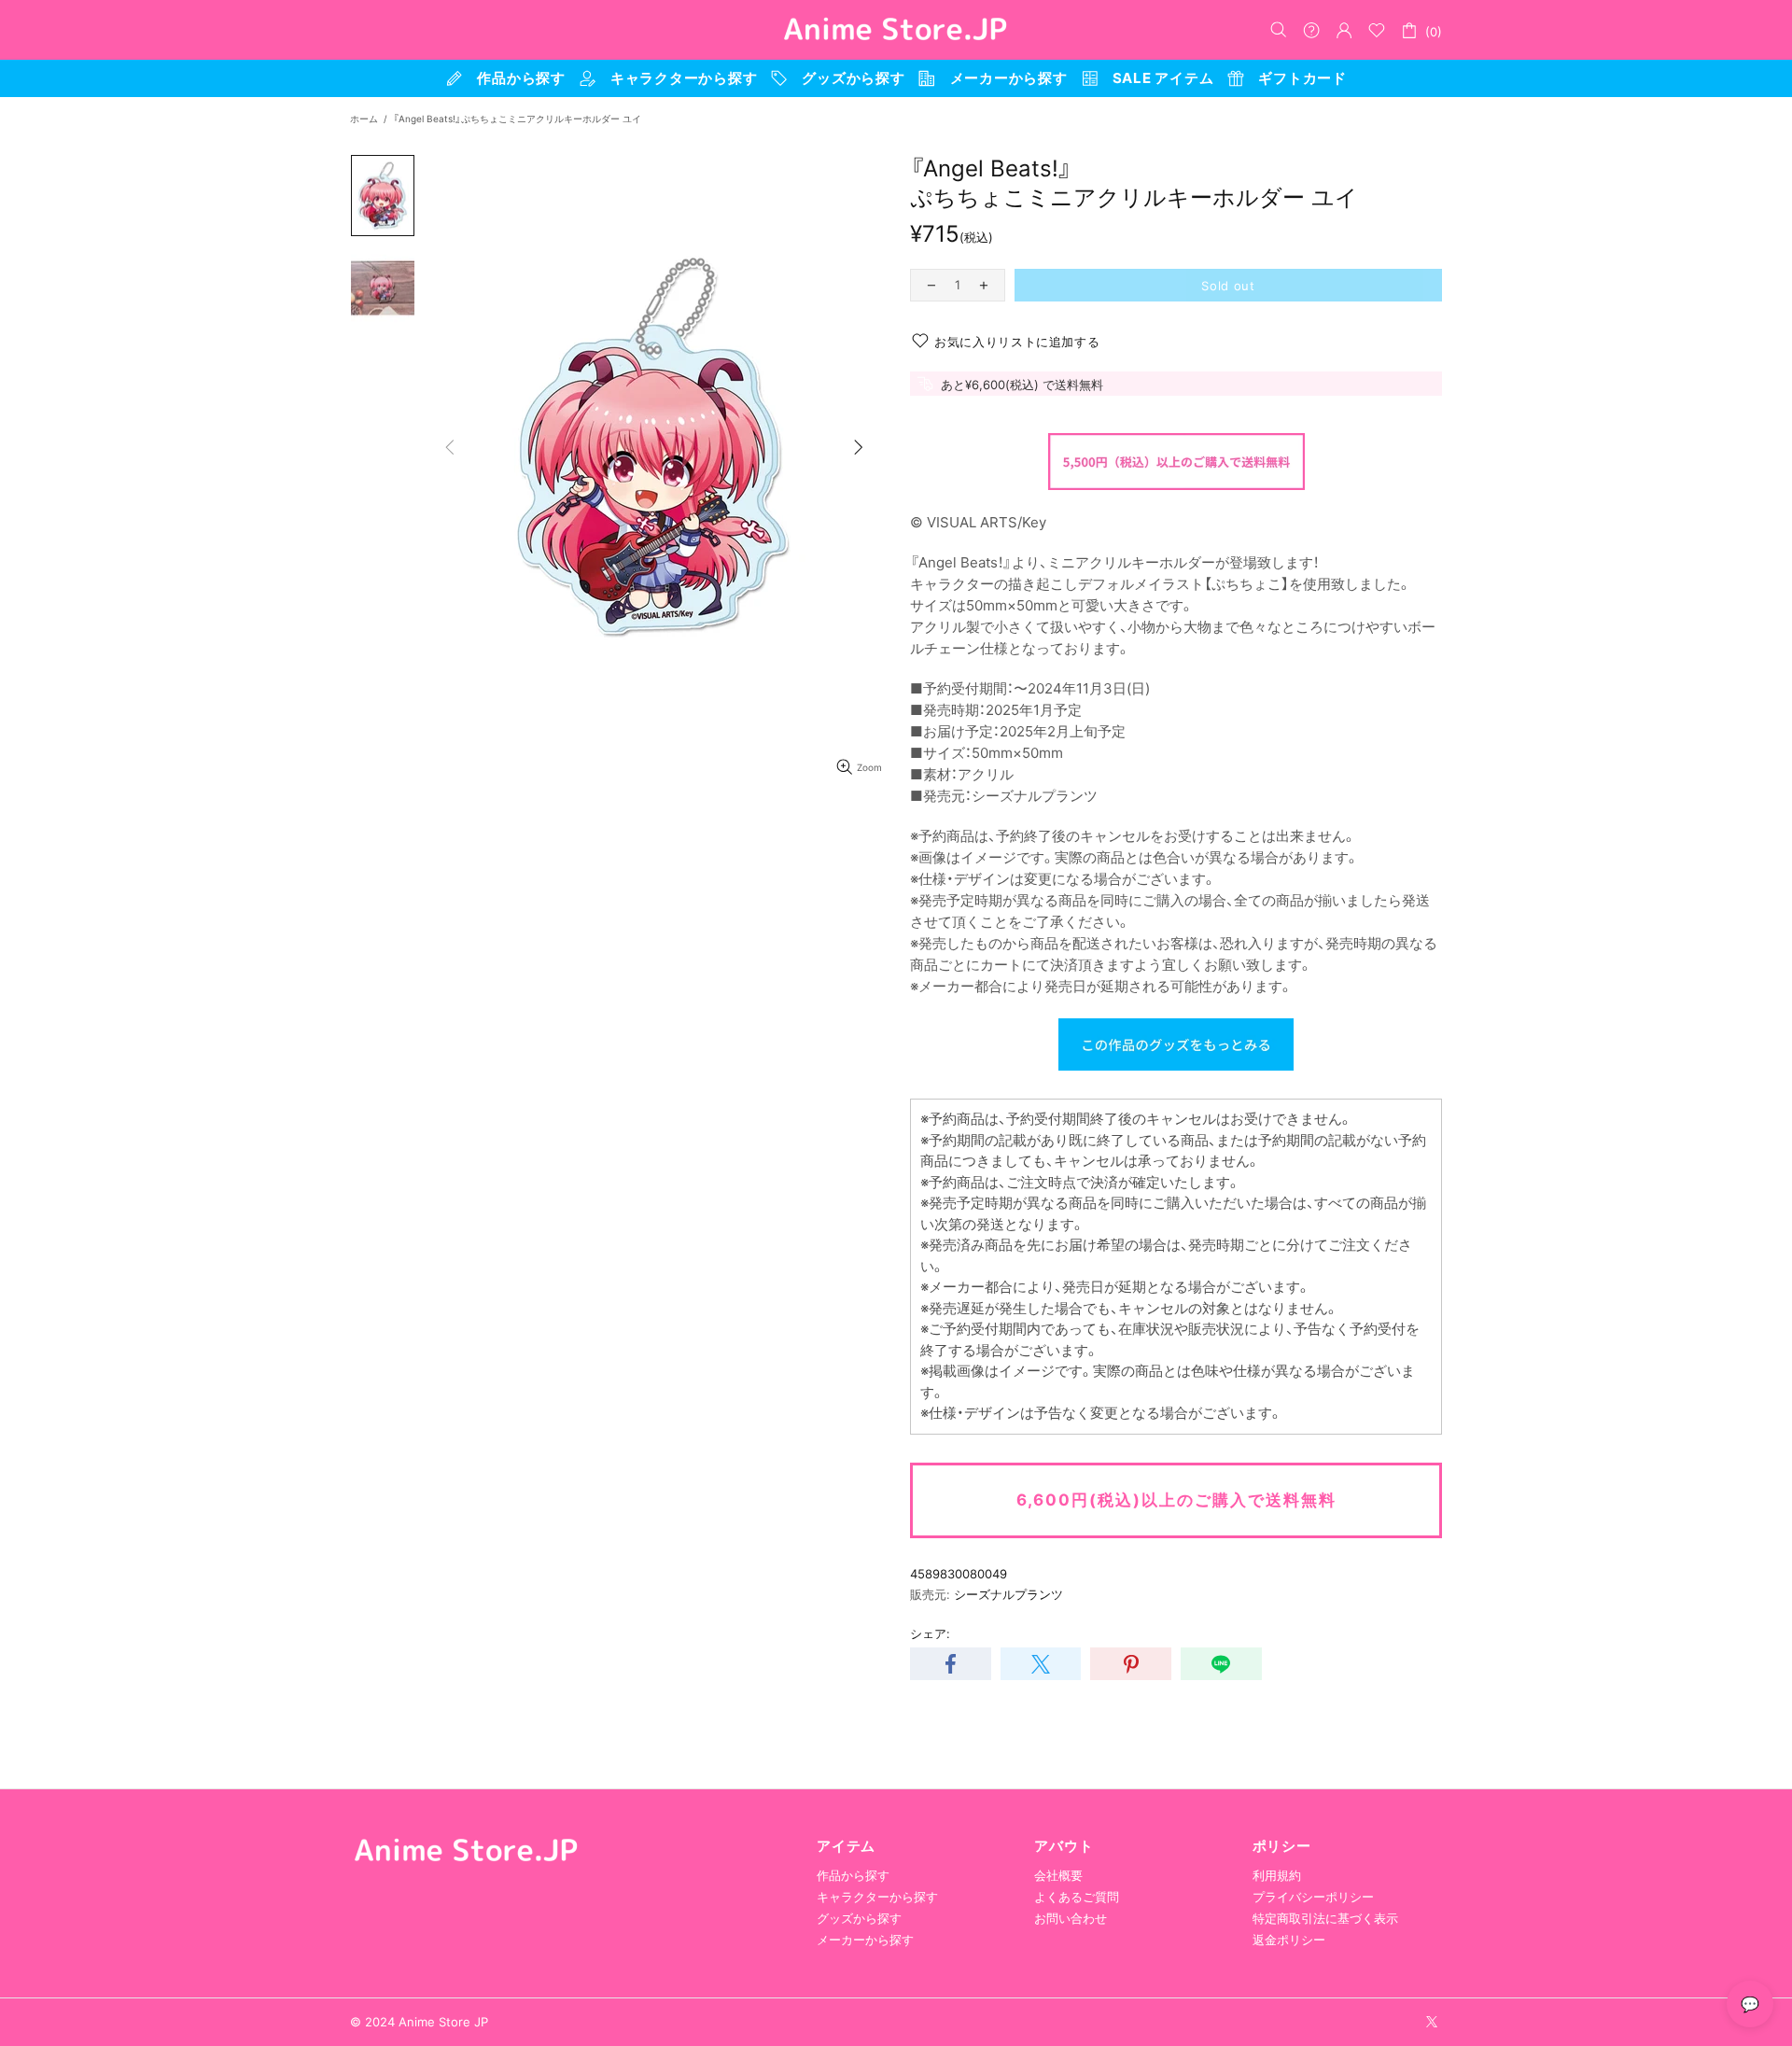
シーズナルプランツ (1008, 1594)
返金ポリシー (1289, 1940)
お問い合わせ (1071, 1918)
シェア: (930, 1633)
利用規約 (1277, 1875)
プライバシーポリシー (1313, 1897)
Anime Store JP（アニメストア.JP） (896, 30)
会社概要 (1058, 1875)
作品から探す (853, 1875)
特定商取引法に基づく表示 (1325, 1918)
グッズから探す (859, 1918)
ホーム (364, 119)
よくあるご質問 (1077, 1897)
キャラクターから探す (877, 1897)
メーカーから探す (865, 1940)
